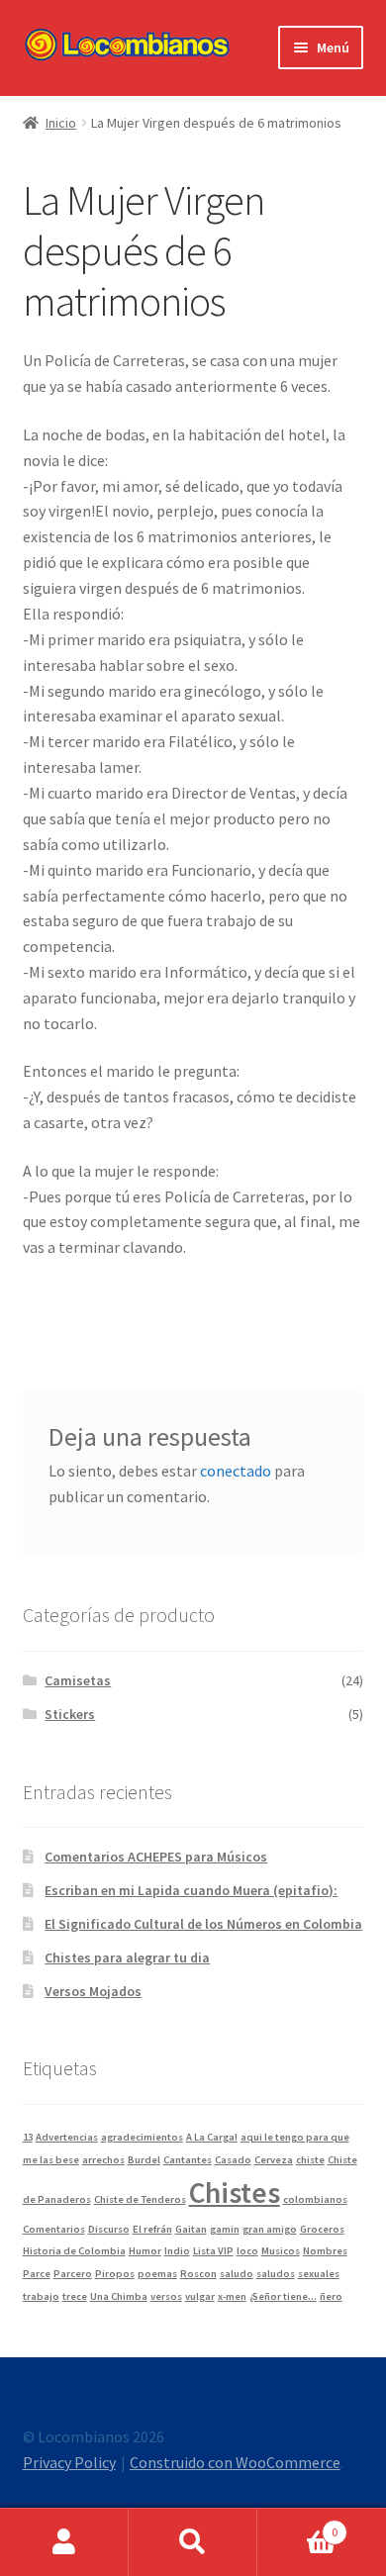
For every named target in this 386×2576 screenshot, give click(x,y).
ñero (331, 2296)
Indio (177, 2251)
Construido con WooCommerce (235, 2462)
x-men (232, 2296)
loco (247, 2251)
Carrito (297, 2525)
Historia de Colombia (74, 2251)
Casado (233, 2160)
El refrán (152, 2229)
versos (166, 2296)
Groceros (322, 2229)
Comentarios (54, 2229)
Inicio (61, 123)
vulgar (200, 2296)
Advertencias (67, 2137)
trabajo (41, 2296)
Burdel (144, 2160)
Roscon (198, 2274)
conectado (236, 1471)
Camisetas (78, 1680)
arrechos (103, 2160)
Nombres (325, 2251)
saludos (276, 2274)
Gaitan (191, 2229)
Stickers (70, 1714)
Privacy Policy (69, 2462)
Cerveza (274, 2160)
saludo (237, 2274)
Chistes (235, 2193)
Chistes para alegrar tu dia (127, 1957)
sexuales (319, 2274)
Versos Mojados (93, 1991)
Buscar (193, 2542)
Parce (37, 2274)
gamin (225, 2229)
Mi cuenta (64, 2542)
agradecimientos (142, 2137)
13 (28, 2137)
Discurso (109, 2229)
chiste (310, 2160)
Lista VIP (213, 2251)
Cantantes (188, 2160)
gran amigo (270, 2229)
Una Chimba (119, 2296)
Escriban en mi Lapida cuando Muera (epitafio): (191, 1890)
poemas (157, 2274)
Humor (145, 2251)
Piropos (115, 2274)
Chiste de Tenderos (140, 2199)
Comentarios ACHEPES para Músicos (156, 1857)
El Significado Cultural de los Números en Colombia (203, 1924)
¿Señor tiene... (283, 2296)
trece (75, 2296)
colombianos (315, 2199)
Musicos (281, 2251)
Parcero (73, 2274)
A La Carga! (212, 2137)
